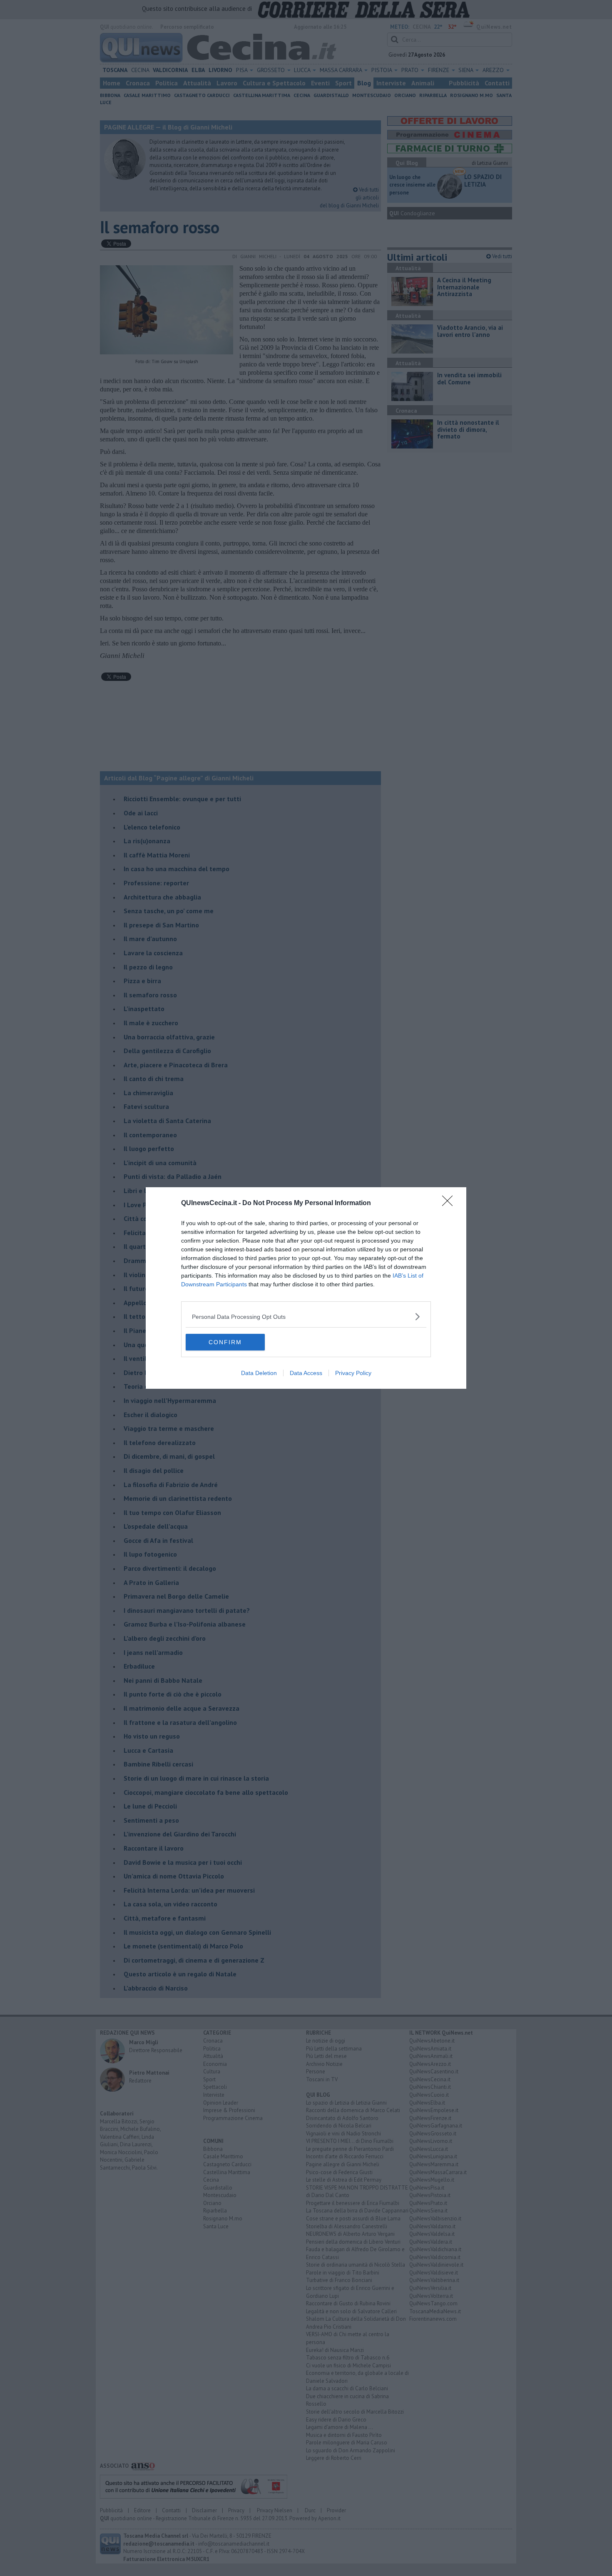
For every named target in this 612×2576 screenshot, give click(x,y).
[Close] (450, 1203)
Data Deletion (259, 1373)
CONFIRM (225, 1342)
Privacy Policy (353, 1373)
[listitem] (306, 1317)
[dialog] (306, 1288)
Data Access (306, 1373)
